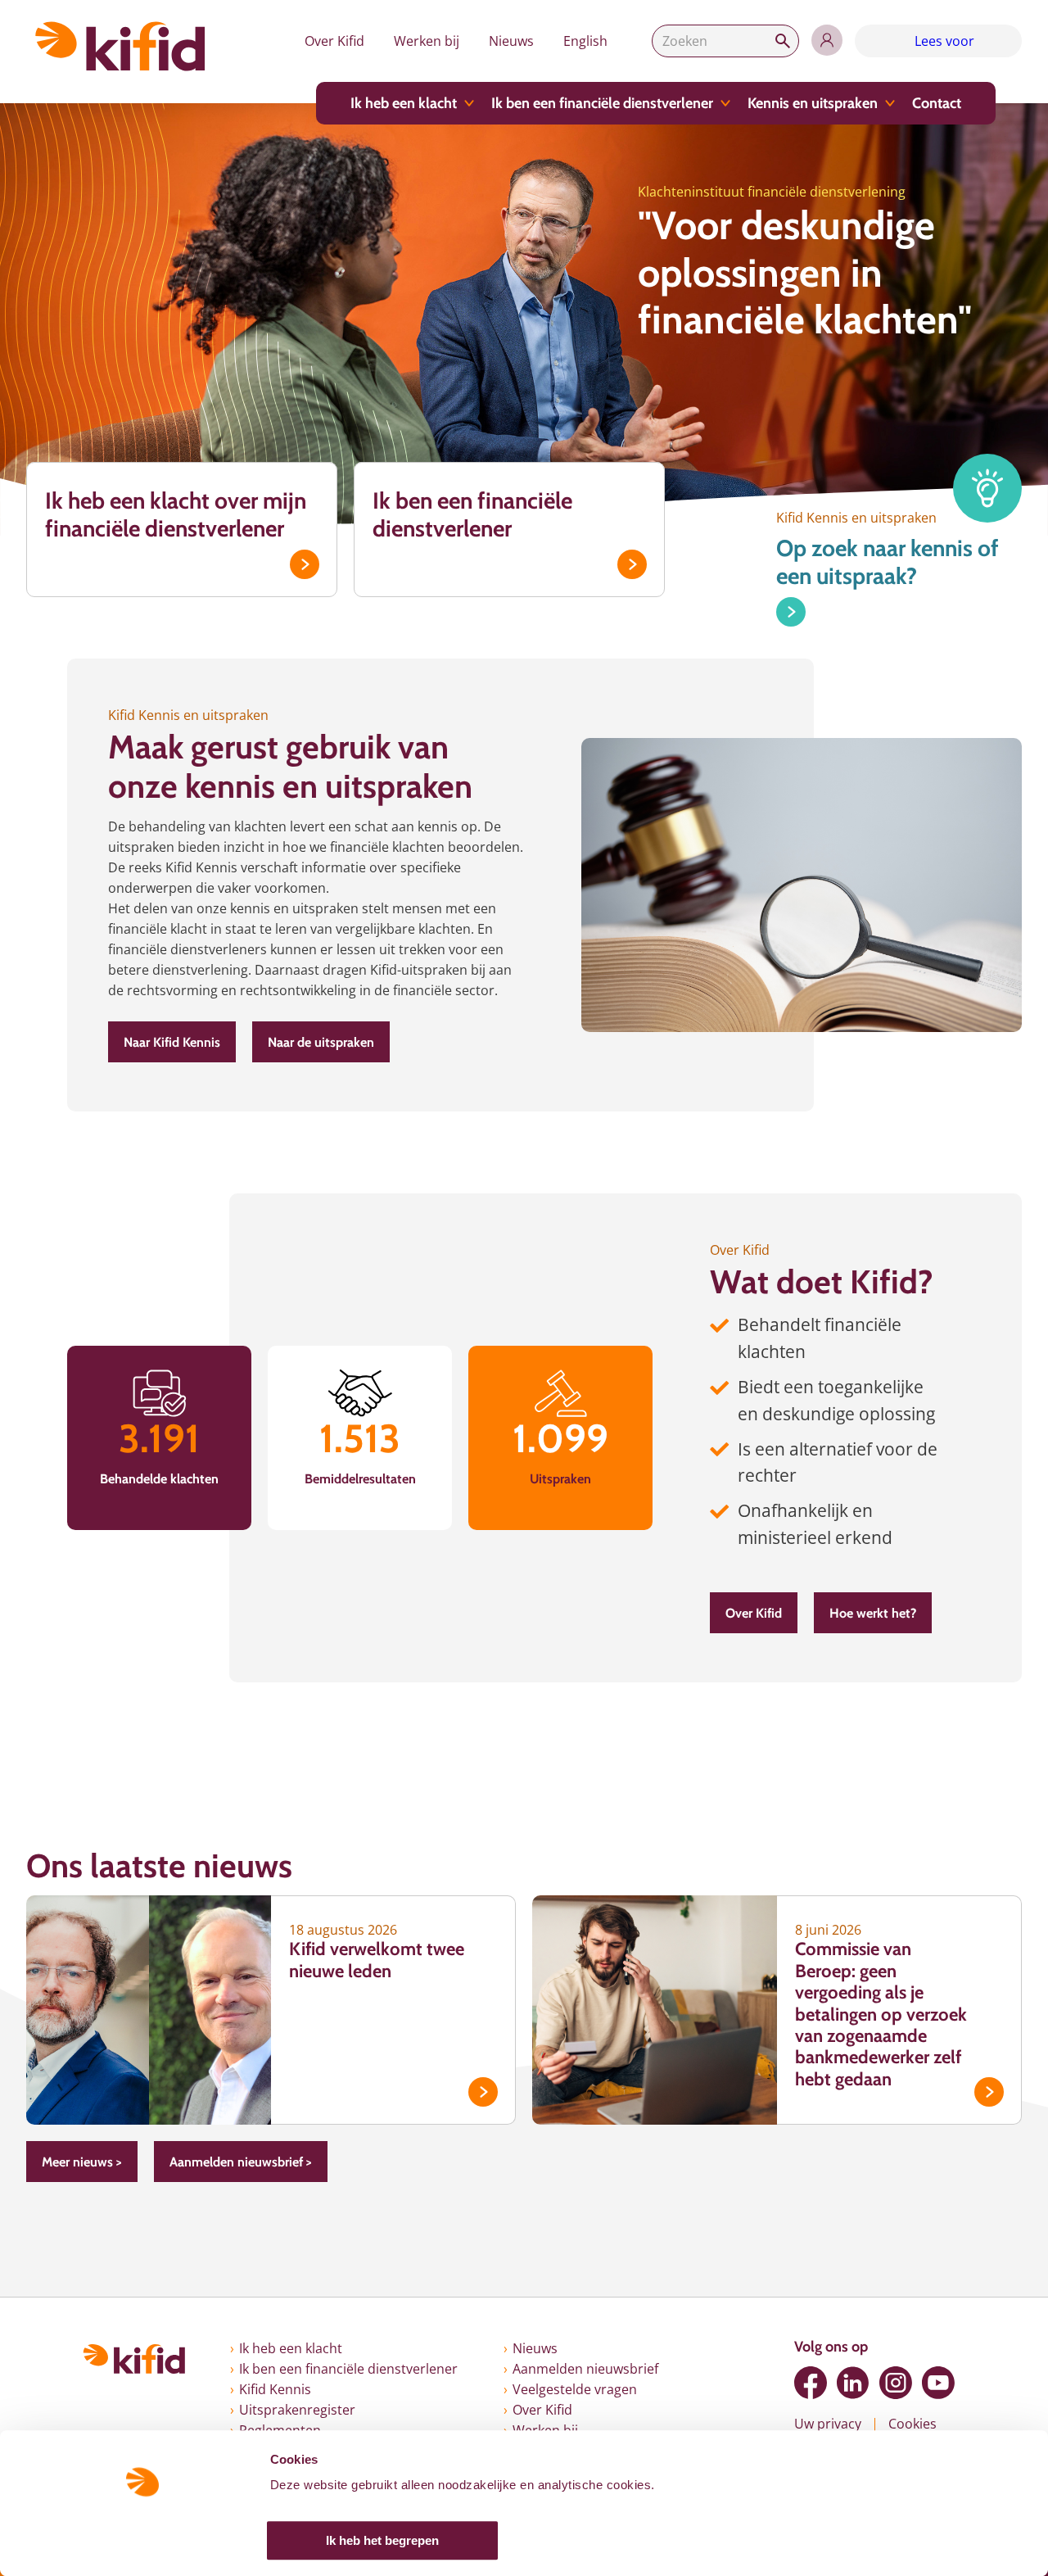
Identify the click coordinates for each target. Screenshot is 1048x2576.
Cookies (912, 2424)
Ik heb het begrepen (382, 2540)
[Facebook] (811, 2383)
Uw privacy (828, 2424)
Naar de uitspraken (321, 1042)
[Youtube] (938, 2383)
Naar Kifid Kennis (172, 1042)
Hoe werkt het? (873, 1613)
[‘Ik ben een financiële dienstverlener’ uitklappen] (725, 103)
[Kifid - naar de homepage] (120, 46)
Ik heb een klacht (404, 103)
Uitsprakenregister (297, 2410)
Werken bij (427, 41)
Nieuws (511, 41)
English (585, 41)
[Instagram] (896, 2383)
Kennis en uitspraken (813, 103)
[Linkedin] (853, 2383)
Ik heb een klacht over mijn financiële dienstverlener (176, 514)
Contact (937, 103)
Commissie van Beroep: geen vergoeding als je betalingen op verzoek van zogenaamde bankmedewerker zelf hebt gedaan (881, 2014)
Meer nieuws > (82, 2162)
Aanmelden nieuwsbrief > (241, 2162)
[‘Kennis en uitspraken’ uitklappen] (890, 103)
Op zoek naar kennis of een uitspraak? (888, 562)
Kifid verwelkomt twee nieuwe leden (377, 1960)
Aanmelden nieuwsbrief (585, 2369)
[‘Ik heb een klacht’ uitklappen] (469, 103)
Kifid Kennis (275, 2389)
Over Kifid (334, 41)
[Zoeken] (783, 41)
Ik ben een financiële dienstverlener (602, 103)
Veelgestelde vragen (575, 2389)
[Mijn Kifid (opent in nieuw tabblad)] (827, 40)
